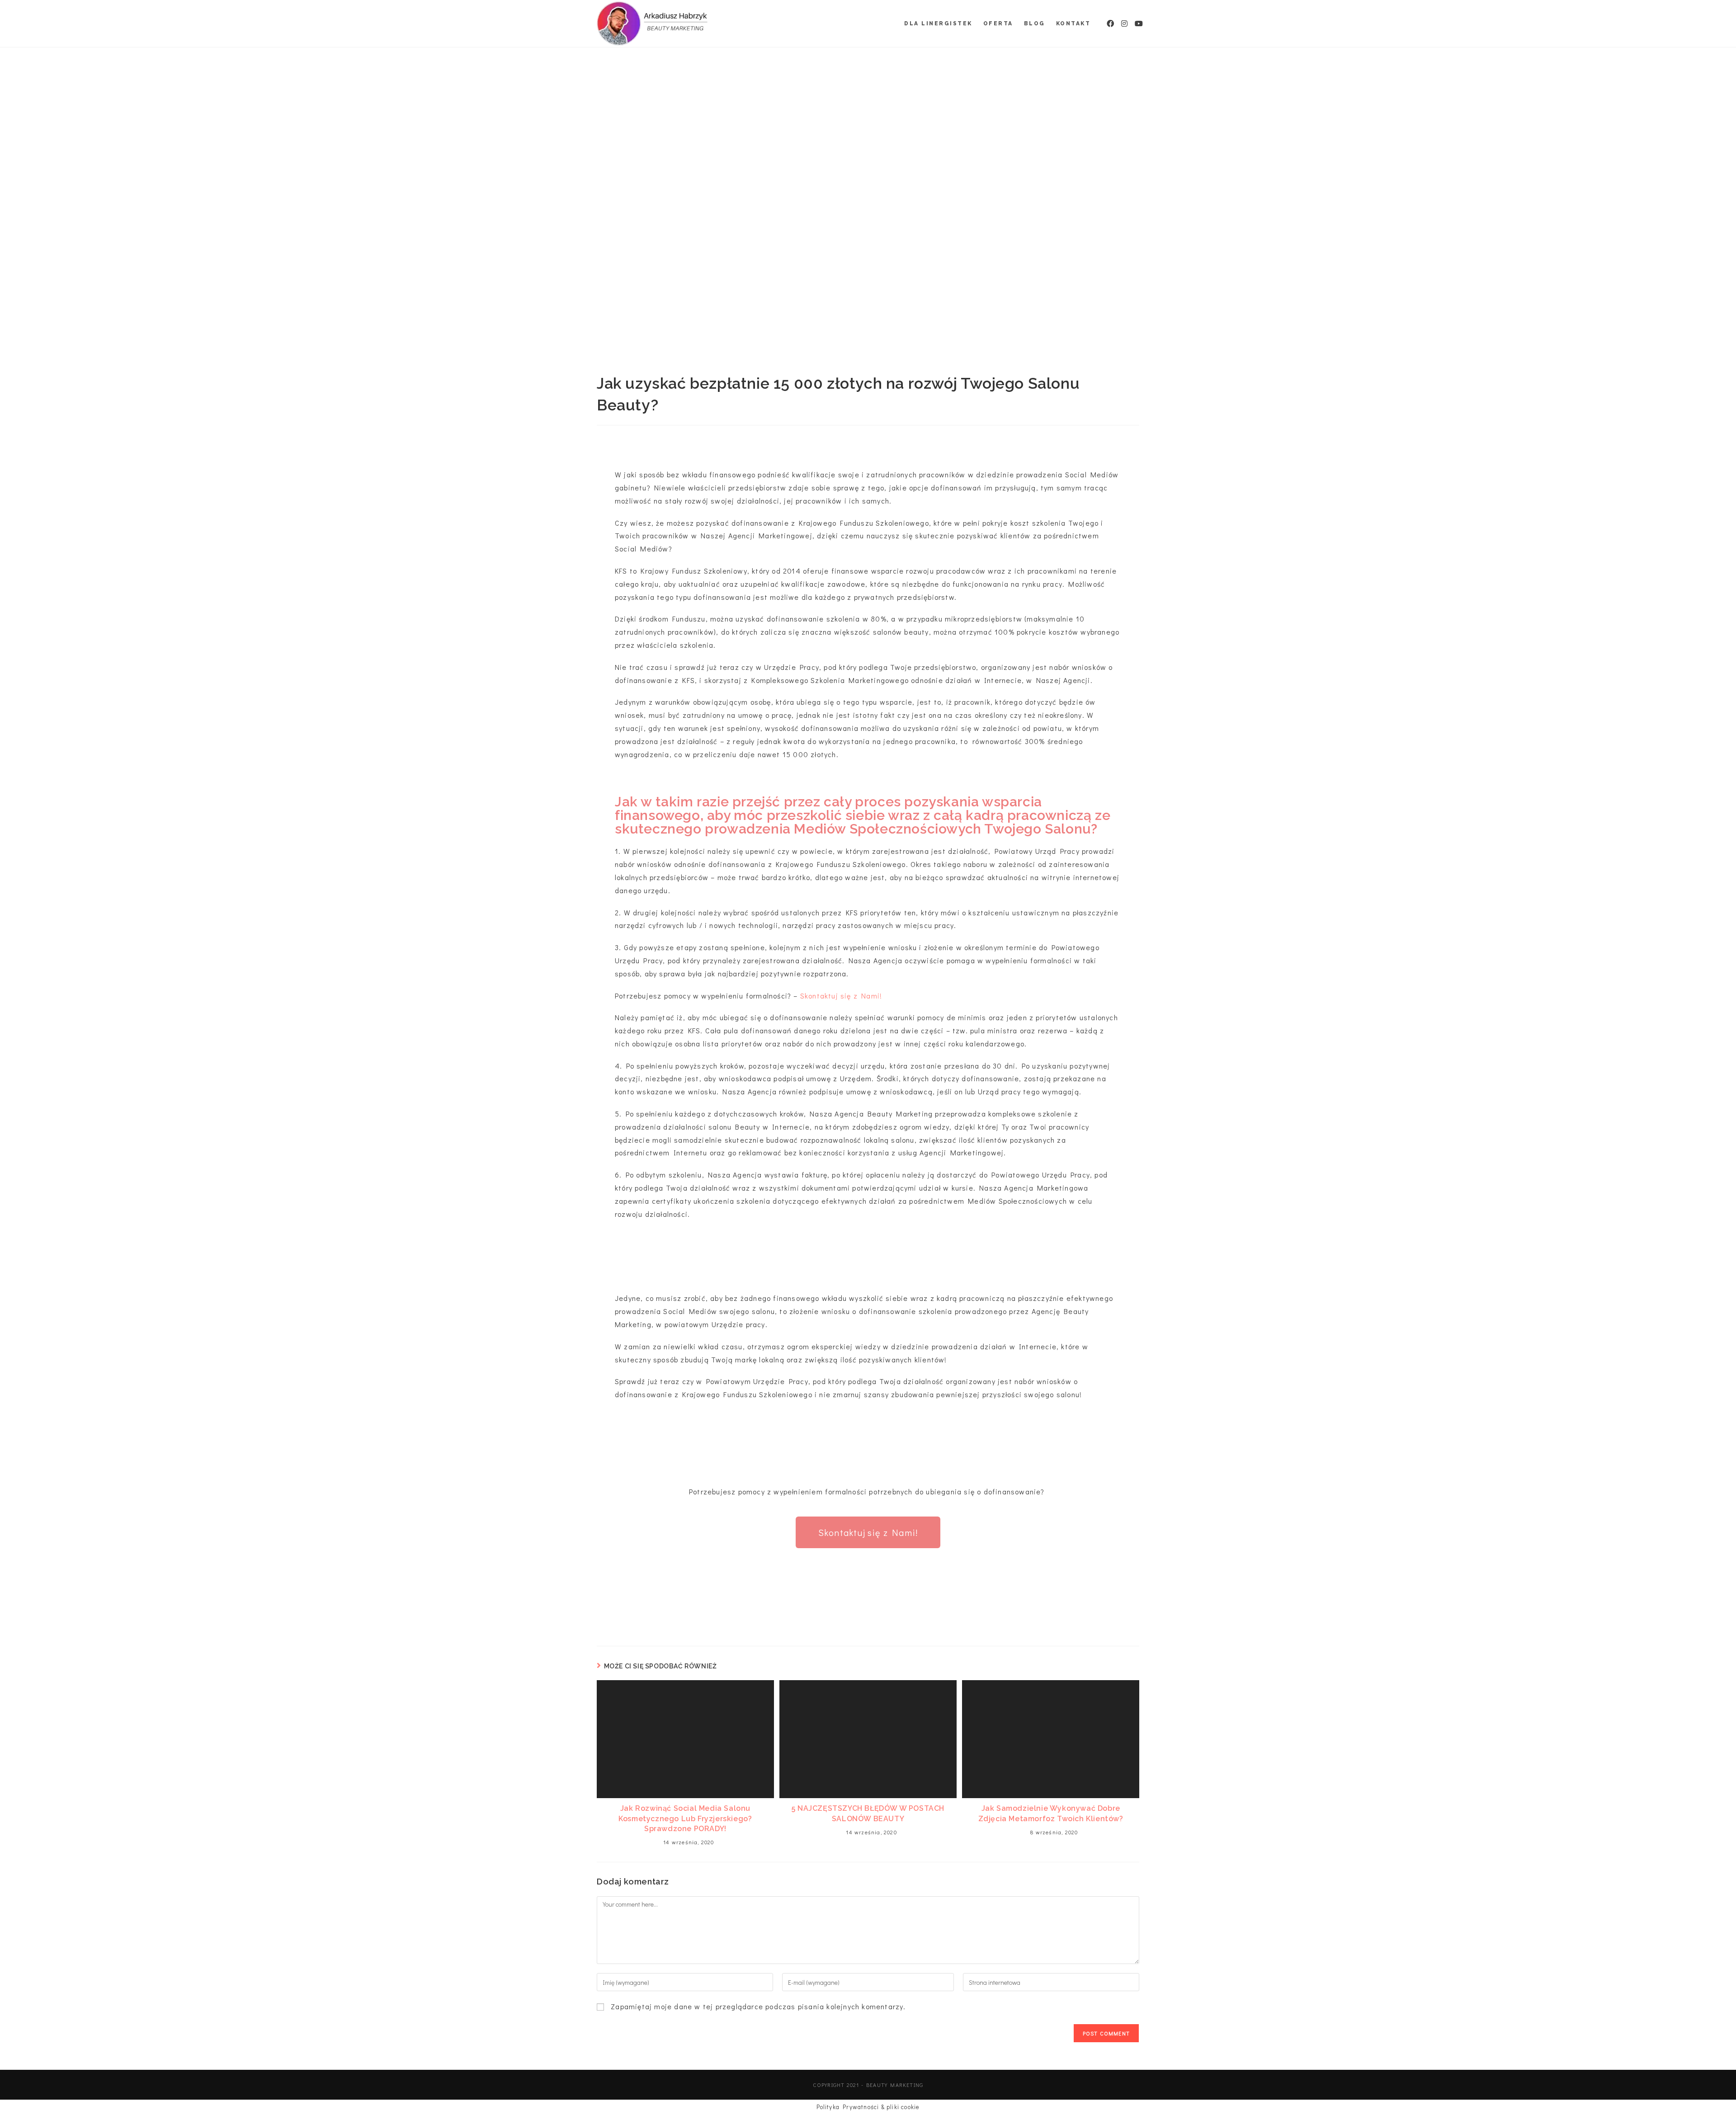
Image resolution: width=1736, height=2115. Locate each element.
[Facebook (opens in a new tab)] (1107, 24)
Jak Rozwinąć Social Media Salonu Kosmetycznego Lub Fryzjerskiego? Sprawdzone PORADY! (685, 1818)
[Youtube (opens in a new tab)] (1135, 24)
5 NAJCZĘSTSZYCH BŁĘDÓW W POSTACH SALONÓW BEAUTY (868, 1813)
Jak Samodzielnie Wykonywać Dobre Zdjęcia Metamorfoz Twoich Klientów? (1051, 1813)
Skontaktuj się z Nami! (842, 996)
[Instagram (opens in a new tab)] (1121, 24)
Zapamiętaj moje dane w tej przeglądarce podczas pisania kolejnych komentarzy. (758, 2006)
